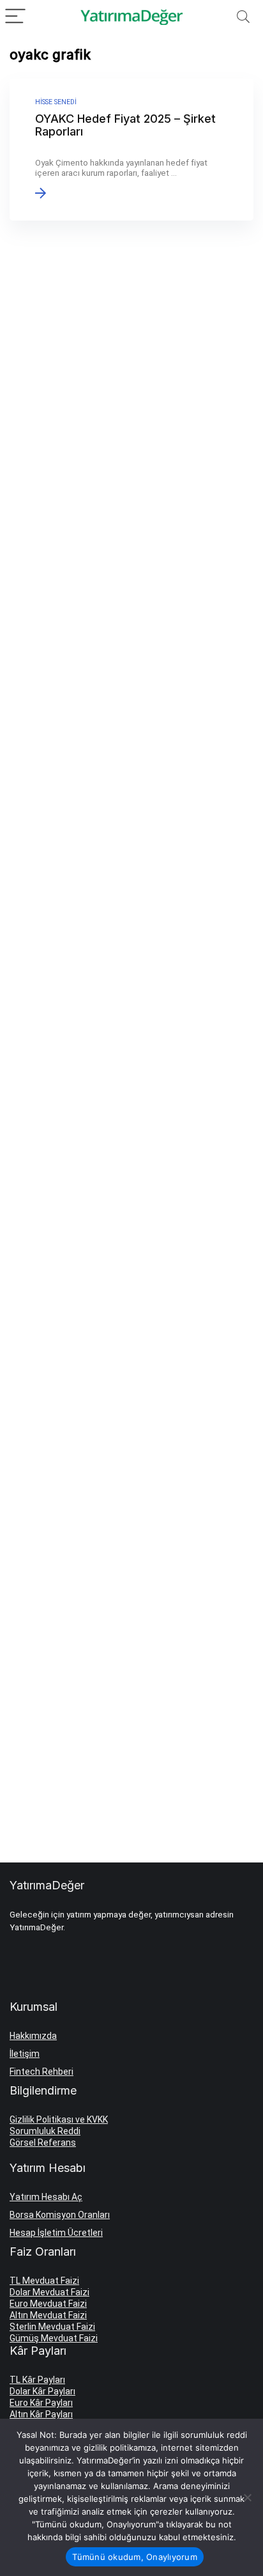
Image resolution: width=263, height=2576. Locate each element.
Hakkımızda (33, 2036)
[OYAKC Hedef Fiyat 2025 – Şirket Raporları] (131, 150)
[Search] (243, 17)
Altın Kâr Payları (41, 2414)
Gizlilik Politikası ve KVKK (59, 2119)
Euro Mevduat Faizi (48, 2304)
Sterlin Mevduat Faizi (52, 2327)
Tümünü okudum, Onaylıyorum (135, 2557)
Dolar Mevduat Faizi (49, 2292)
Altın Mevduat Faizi (48, 2315)
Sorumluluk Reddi (45, 2131)
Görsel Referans (43, 2143)
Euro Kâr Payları (41, 2403)
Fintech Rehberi (41, 2072)
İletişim (25, 2054)
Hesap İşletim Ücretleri (56, 2233)
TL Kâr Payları (37, 2380)
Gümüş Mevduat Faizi (54, 2338)
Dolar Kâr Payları (42, 2391)
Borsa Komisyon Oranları (60, 2215)
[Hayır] (247, 2497)
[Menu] (15, 17)
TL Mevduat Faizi (44, 2281)
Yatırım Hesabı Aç (46, 2197)
